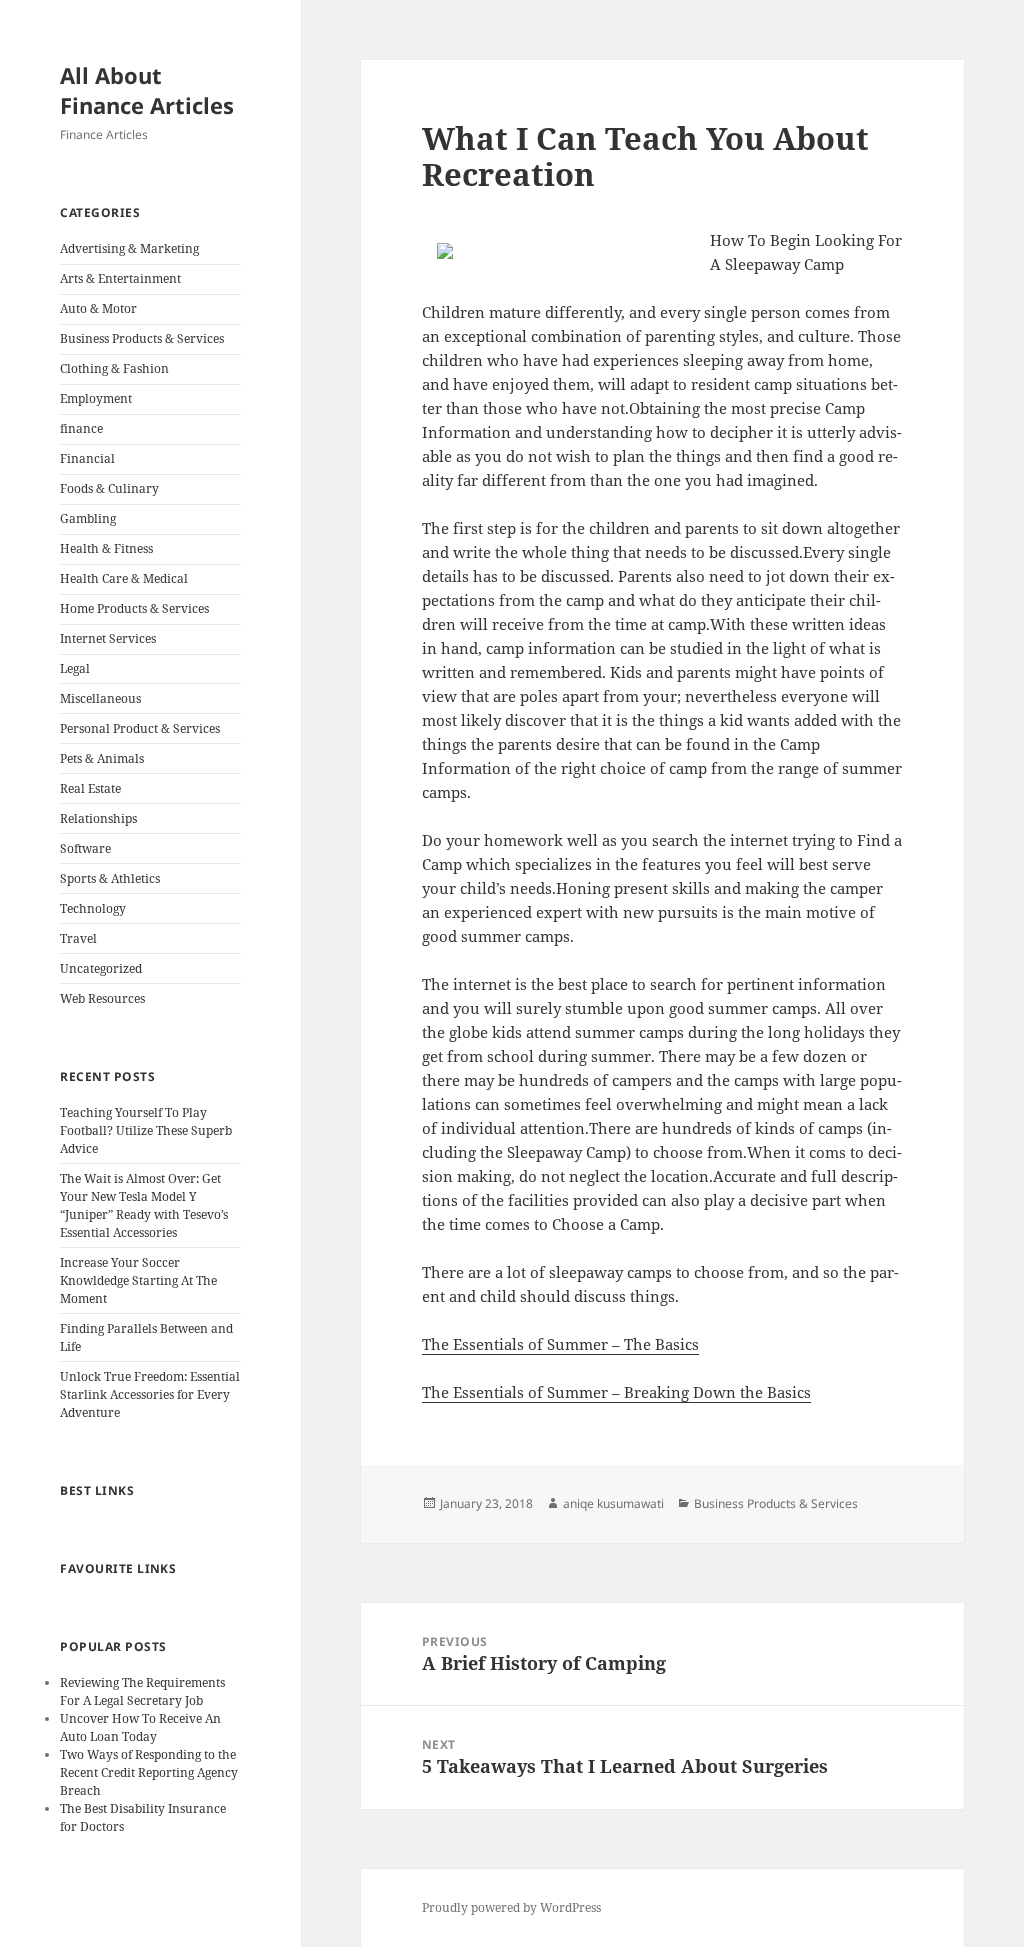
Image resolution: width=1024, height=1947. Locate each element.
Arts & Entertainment (120, 278)
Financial (87, 458)
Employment (96, 398)
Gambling (88, 518)
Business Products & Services (142, 338)
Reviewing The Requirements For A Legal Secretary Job (142, 1691)
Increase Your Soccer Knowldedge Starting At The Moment (138, 1280)
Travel (78, 938)
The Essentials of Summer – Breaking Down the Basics (616, 1392)
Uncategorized (101, 968)
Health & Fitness (106, 548)
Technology (93, 908)
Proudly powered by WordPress (511, 1907)
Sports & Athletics (110, 878)
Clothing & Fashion (114, 368)
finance (81, 428)
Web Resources (102, 998)
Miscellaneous (100, 698)
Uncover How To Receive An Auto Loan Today (140, 1727)
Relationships (98, 818)
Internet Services (108, 638)
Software (85, 848)
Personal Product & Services (140, 728)
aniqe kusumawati (613, 1503)
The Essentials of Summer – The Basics (560, 1344)
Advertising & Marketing (129, 248)
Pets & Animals (102, 758)
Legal (75, 668)
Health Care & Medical (124, 578)
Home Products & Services (134, 608)
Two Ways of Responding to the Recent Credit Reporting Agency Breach (149, 1772)
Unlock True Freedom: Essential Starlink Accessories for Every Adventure (150, 1394)
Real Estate (90, 788)
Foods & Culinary (109, 488)
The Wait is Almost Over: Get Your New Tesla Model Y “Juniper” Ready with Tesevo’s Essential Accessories (144, 1205)
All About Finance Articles (147, 90)
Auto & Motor (98, 308)
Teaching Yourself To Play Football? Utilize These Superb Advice (146, 1130)
